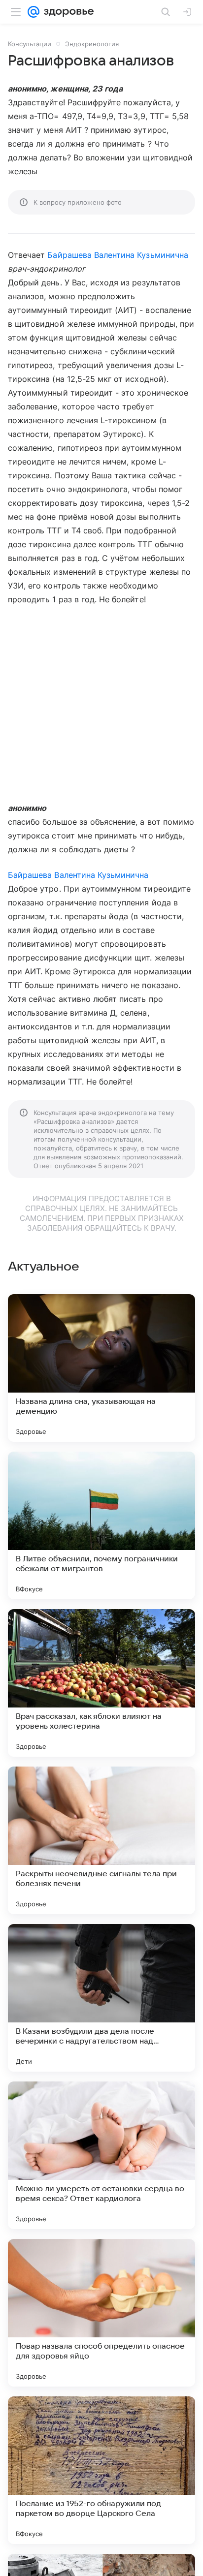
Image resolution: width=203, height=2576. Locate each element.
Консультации (30, 44)
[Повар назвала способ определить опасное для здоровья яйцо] (101, 2313)
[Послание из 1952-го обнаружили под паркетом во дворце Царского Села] (101, 2470)
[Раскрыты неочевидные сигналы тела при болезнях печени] (101, 1840)
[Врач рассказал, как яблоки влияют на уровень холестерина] (101, 1683)
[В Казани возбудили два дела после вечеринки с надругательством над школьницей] (101, 1998)
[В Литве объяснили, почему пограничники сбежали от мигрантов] (101, 1525)
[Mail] (34, 12)
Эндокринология (92, 44)
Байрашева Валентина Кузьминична (118, 255)
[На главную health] (67, 12)
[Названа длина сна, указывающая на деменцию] (101, 1368)
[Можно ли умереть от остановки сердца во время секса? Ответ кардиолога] (101, 2155)
